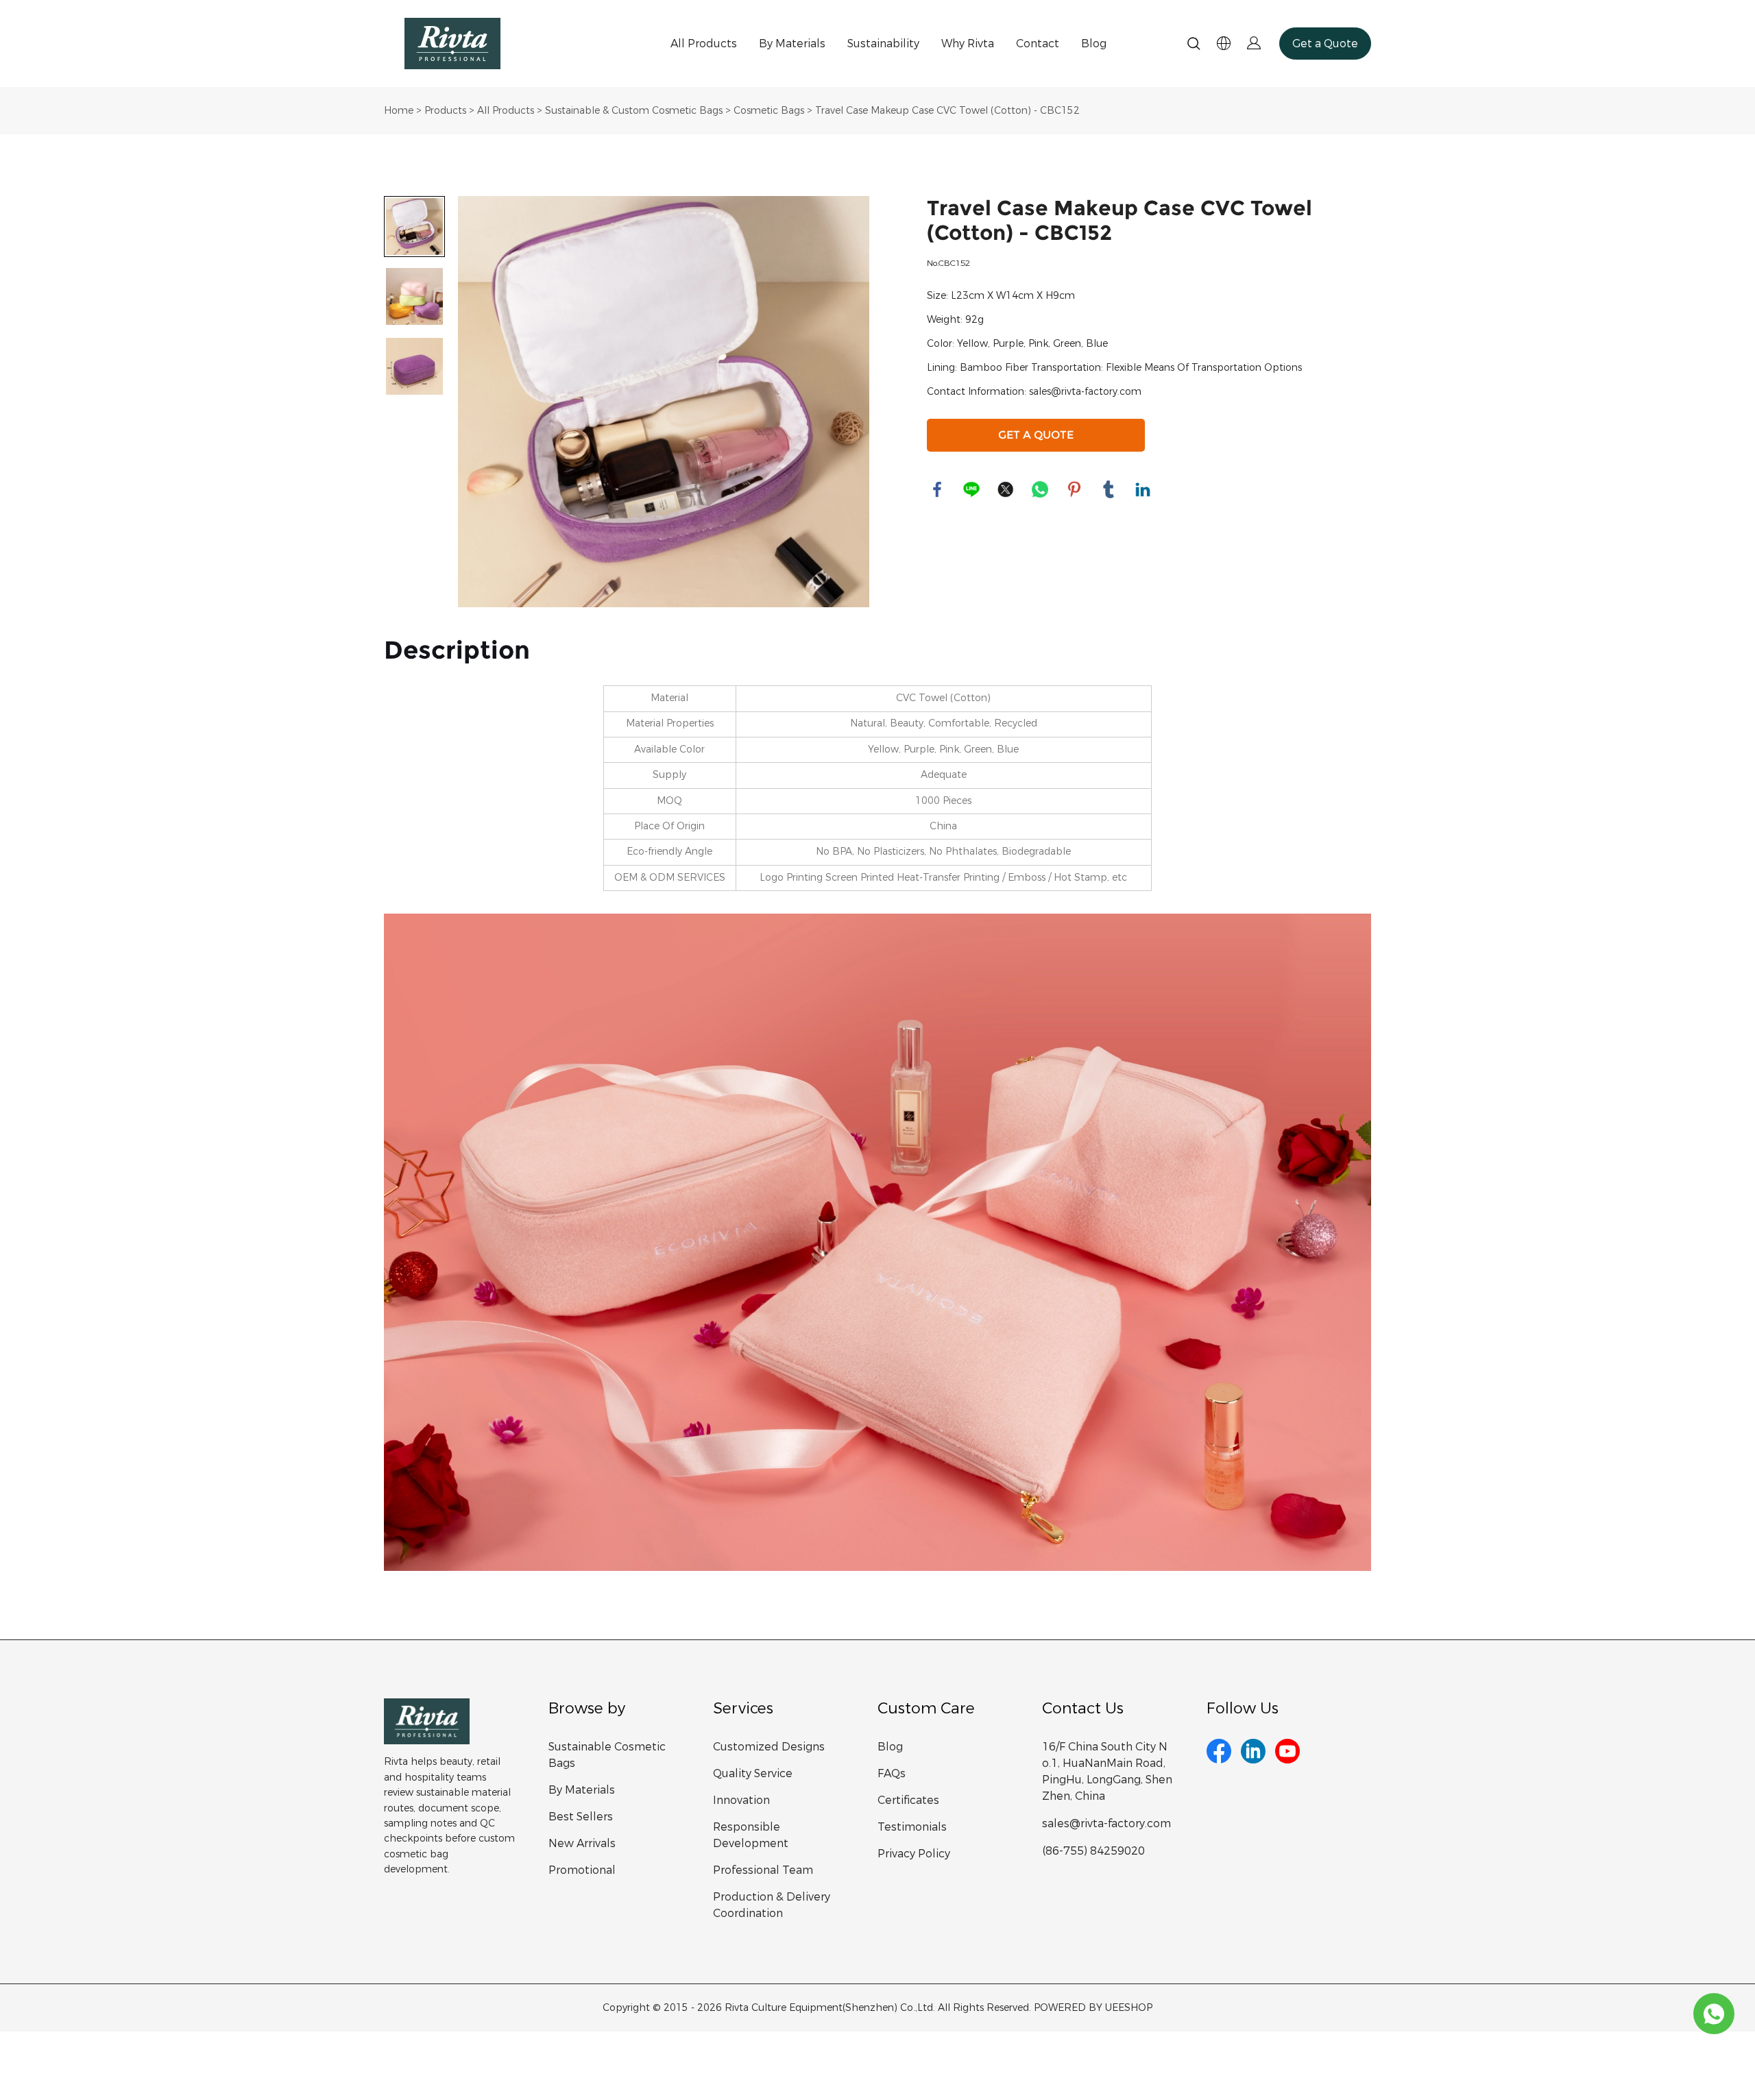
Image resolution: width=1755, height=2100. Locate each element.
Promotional (582, 1870)
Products (445, 111)
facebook (937, 489)
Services (743, 1708)
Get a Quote (1325, 44)
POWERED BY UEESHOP (1093, 2008)
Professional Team (763, 1870)
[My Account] (1254, 44)
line (971, 489)
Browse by (587, 1708)
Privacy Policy (914, 1854)
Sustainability (883, 44)
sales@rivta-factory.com (1106, 1823)
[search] (1194, 46)
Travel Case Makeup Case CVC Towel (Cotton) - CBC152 (947, 111)
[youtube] (1287, 1751)
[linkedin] (1253, 1751)
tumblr (1109, 489)
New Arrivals (582, 1843)
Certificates (908, 1800)
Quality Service (753, 1773)
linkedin (1143, 489)
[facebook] (1219, 1751)
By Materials (792, 44)
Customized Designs (769, 1747)
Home (399, 111)
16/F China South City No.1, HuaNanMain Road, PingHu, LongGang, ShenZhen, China (1107, 1771)
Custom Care (926, 1708)
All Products (704, 44)
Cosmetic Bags (769, 111)
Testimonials (912, 1827)
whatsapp (1040, 489)
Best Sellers (581, 1817)
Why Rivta (968, 44)
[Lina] (1714, 2014)
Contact (1038, 44)
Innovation (741, 1800)
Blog (1094, 44)
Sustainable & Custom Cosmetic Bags (634, 111)
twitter (1006, 489)
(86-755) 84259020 (1093, 1851)
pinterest (1074, 489)
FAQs (892, 1773)
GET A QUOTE (1036, 435)
